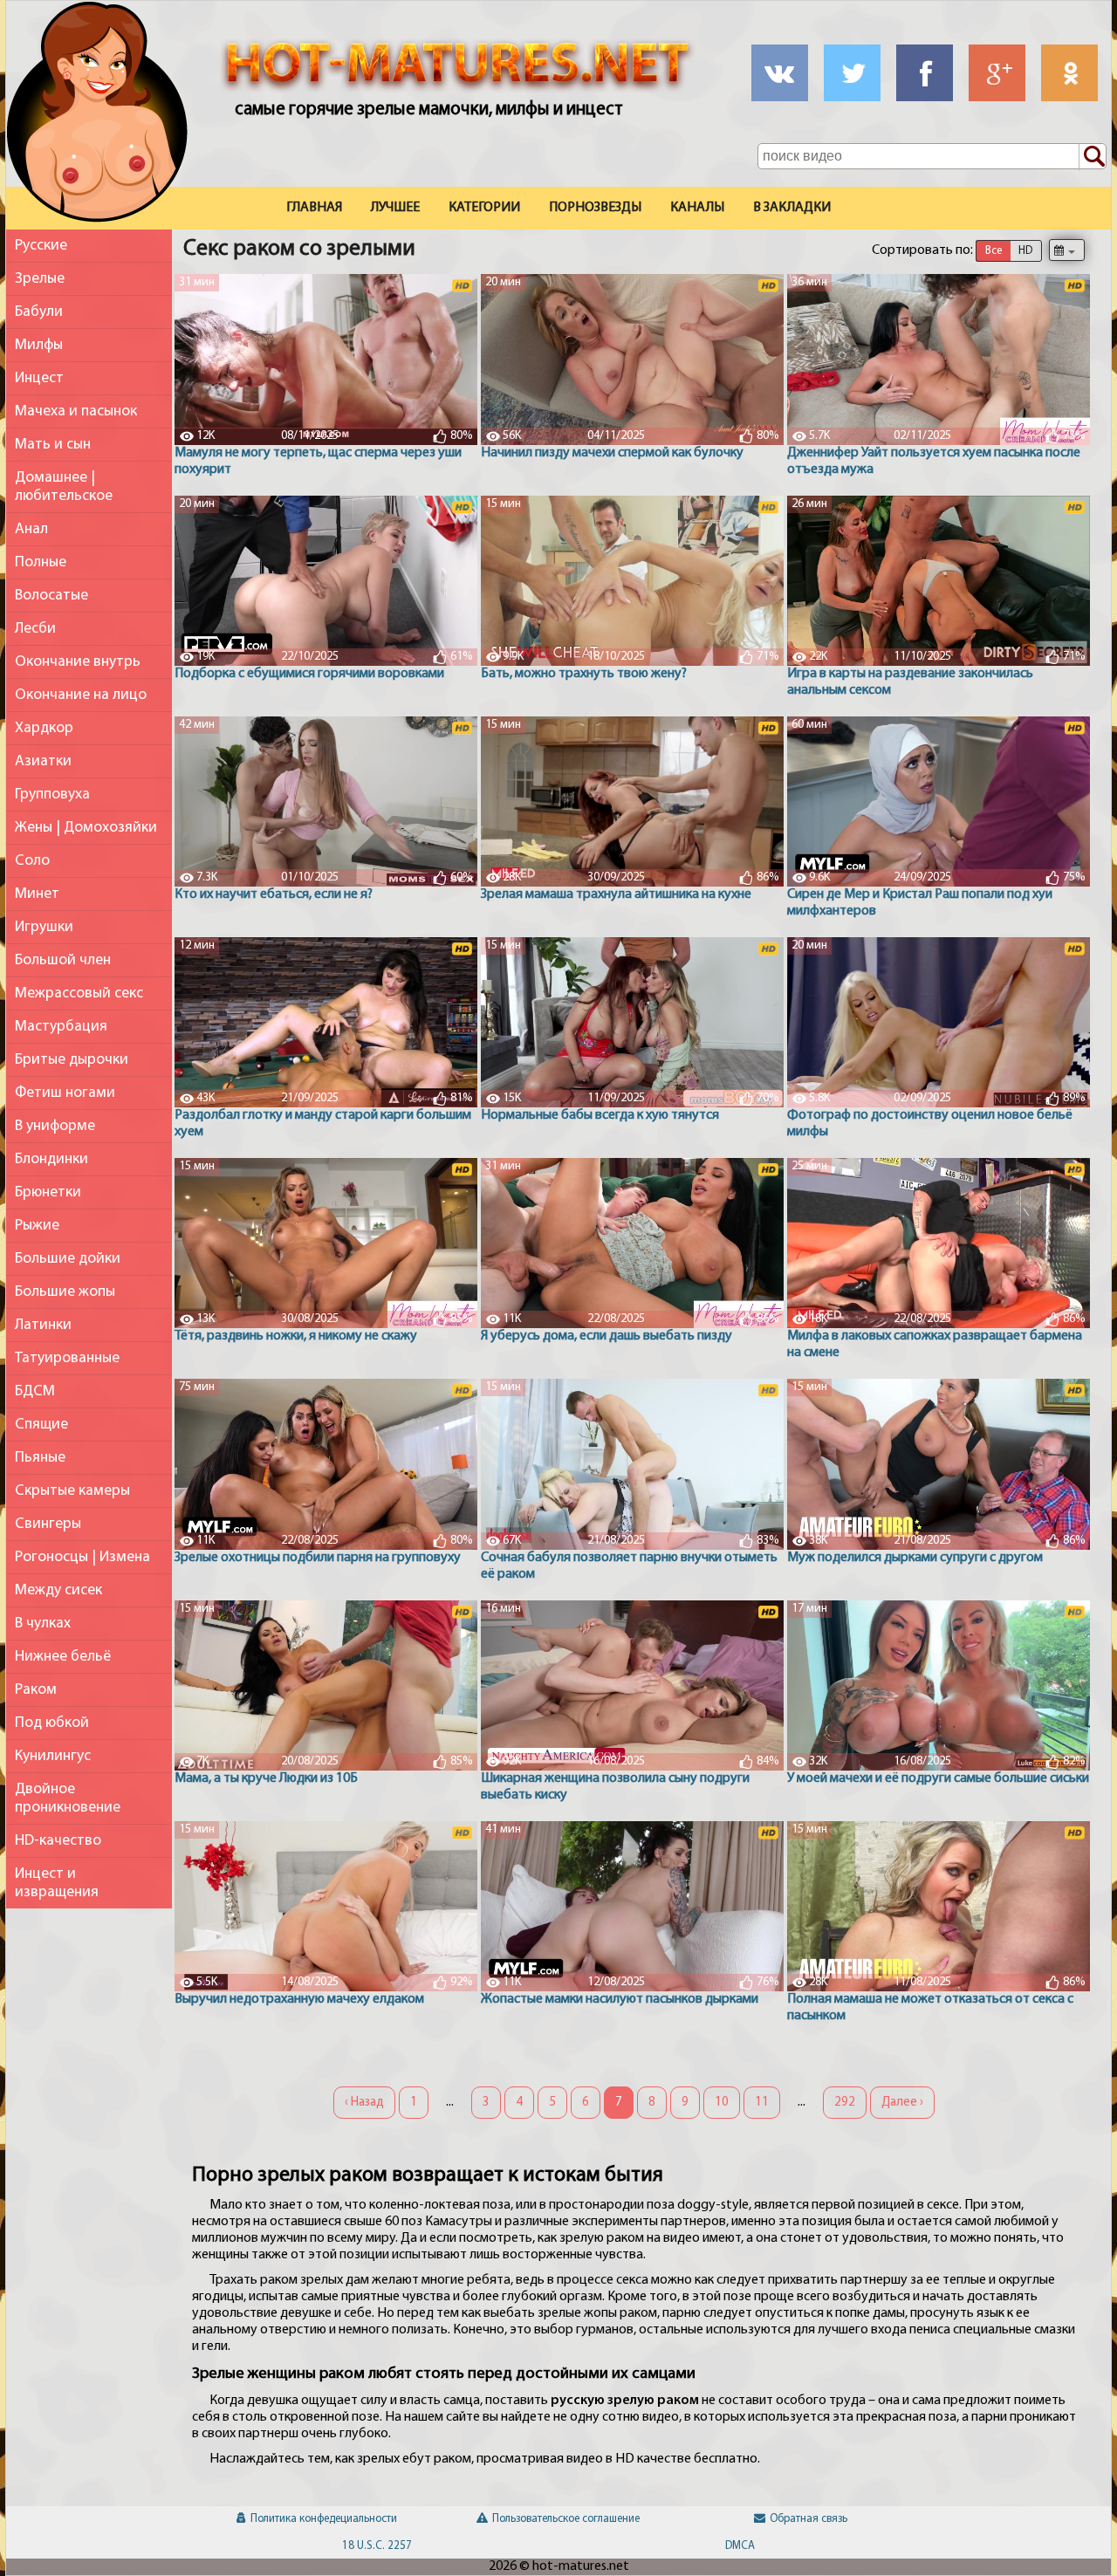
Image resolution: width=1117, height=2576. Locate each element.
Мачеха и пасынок (76, 411)
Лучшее (395, 208)
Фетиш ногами (65, 1093)
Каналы (697, 208)
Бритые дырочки (72, 1060)
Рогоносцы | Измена (82, 1557)
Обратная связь (809, 2519)
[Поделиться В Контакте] (780, 73)
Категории (484, 208)
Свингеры (48, 1524)
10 (722, 2103)
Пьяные (40, 1458)
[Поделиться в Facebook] (925, 73)
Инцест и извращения (57, 1883)
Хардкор (44, 728)
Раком (36, 1690)
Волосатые (51, 596)
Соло (32, 861)
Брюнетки (48, 1192)
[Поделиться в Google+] (997, 73)
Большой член (63, 960)
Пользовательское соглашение (566, 2519)
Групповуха (52, 795)
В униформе (55, 1126)
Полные (41, 562)
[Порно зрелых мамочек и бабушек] (97, 116)
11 (762, 2103)
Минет (37, 894)
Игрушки (44, 927)
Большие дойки (68, 1259)
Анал (31, 529)
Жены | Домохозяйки (86, 828)
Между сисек (58, 1590)
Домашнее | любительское (64, 487)
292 (845, 2103)
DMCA (740, 2546)
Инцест (39, 378)
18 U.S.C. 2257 (377, 2546)
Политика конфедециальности (324, 2519)
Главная (314, 208)
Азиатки (43, 761)
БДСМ (35, 1391)
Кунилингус (53, 1756)
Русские (41, 246)
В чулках (43, 1624)
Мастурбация (61, 1027)
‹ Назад (364, 2103)
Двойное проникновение (68, 1798)
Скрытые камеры (72, 1491)
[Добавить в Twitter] (852, 73)
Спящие (41, 1425)
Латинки (43, 1325)
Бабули (39, 312)
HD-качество (58, 1841)
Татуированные (67, 1358)
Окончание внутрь (78, 662)
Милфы (39, 345)
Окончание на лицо (81, 695)
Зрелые (40, 279)
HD (1025, 251)
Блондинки (51, 1159)
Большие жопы (65, 1292)
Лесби (35, 629)
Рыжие (37, 1226)
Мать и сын (53, 445)
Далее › (902, 2103)
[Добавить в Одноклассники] (1069, 73)
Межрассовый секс (79, 993)
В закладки (792, 208)
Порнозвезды (595, 208)
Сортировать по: (922, 250)
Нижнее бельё (63, 1657)
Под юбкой (52, 1723)
